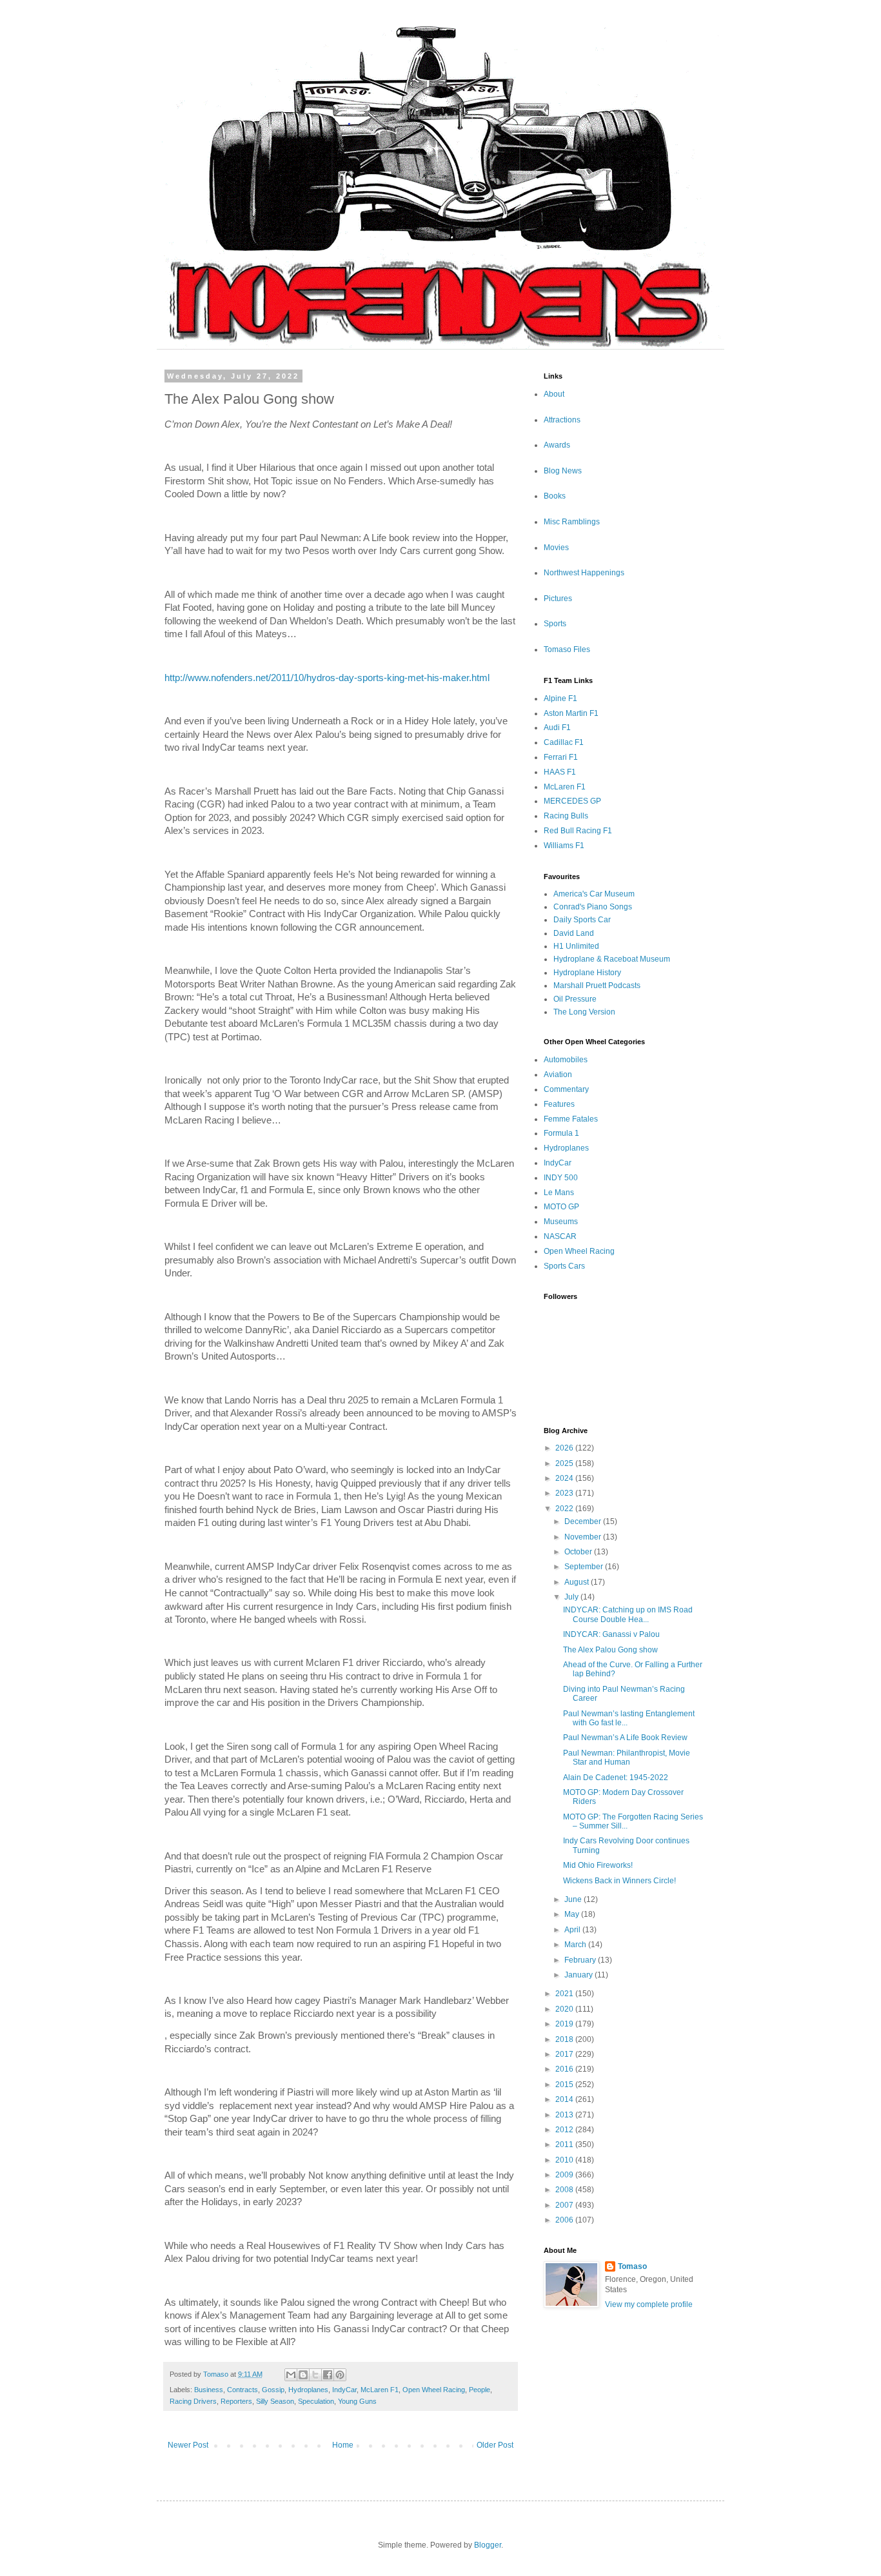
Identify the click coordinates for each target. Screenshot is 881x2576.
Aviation (558, 1075)
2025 (565, 1463)
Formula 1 (561, 1133)
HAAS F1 (560, 772)
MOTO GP (561, 1207)
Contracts (243, 2390)
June (574, 1899)
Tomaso (632, 2266)
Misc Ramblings (572, 522)
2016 (565, 2069)
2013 (565, 2115)
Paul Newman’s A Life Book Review (625, 1738)
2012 (565, 2130)
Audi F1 (557, 728)
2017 (565, 2054)
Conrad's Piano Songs (593, 907)
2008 (565, 2190)
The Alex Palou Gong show (610, 1650)
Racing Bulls (566, 816)
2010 (565, 2160)
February (581, 1960)
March (576, 1945)
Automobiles (566, 1060)
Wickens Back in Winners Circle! (619, 1881)
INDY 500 (561, 1178)
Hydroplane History (587, 973)
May (573, 1914)
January (579, 1975)
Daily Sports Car (582, 920)
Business (209, 2390)
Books (555, 496)
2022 (565, 1509)
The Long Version (584, 1012)
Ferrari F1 (561, 757)
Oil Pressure (575, 999)
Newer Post (188, 2445)
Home (343, 2445)
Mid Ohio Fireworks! (598, 1865)
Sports (555, 624)
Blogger (488, 2545)
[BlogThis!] (303, 2375)
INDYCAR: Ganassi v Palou (611, 1634)
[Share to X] (315, 2375)
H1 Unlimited (576, 946)
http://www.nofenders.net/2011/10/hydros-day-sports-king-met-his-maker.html (327, 678)
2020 (565, 2009)
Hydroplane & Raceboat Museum (612, 959)
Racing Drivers (193, 2401)
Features (559, 1104)
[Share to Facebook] (328, 2375)
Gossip (273, 2390)
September (585, 1567)
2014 (565, 2099)
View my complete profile (649, 2304)
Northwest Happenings (584, 573)
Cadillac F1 (564, 742)
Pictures (558, 599)
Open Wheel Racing (434, 2390)
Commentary (566, 1089)
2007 (565, 2205)
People (480, 2390)
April (573, 1930)
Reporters (236, 2401)
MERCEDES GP (572, 801)
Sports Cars (564, 1266)
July (572, 1597)
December (584, 1521)
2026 (565, 1448)
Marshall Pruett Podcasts (597, 986)
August (578, 1582)
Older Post (495, 2445)
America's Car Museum (594, 894)
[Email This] (291, 2375)
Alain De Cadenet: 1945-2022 (616, 1778)
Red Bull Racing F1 (578, 831)
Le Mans (559, 1193)
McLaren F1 (380, 2390)
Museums (561, 1222)
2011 (565, 2145)
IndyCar (344, 2390)
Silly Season (275, 2401)
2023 (565, 1493)
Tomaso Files (567, 649)
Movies (556, 548)
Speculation (316, 2401)
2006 (565, 2220)
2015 (565, 2085)
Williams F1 (564, 846)
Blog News (563, 471)
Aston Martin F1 (571, 713)
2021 (565, 1994)
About (554, 394)
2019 (565, 2024)
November (584, 1537)
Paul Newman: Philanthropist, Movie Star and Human (627, 1758)
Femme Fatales (571, 1119)
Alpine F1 (560, 698)
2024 (565, 1478)
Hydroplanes (308, 2390)
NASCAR (560, 1236)
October (579, 1552)
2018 (565, 2039)
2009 (565, 2175)
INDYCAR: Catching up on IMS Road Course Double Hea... (628, 1614)
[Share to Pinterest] (340, 2375)
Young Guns (357, 2401)
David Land (574, 933)
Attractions (562, 420)
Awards (557, 445)
